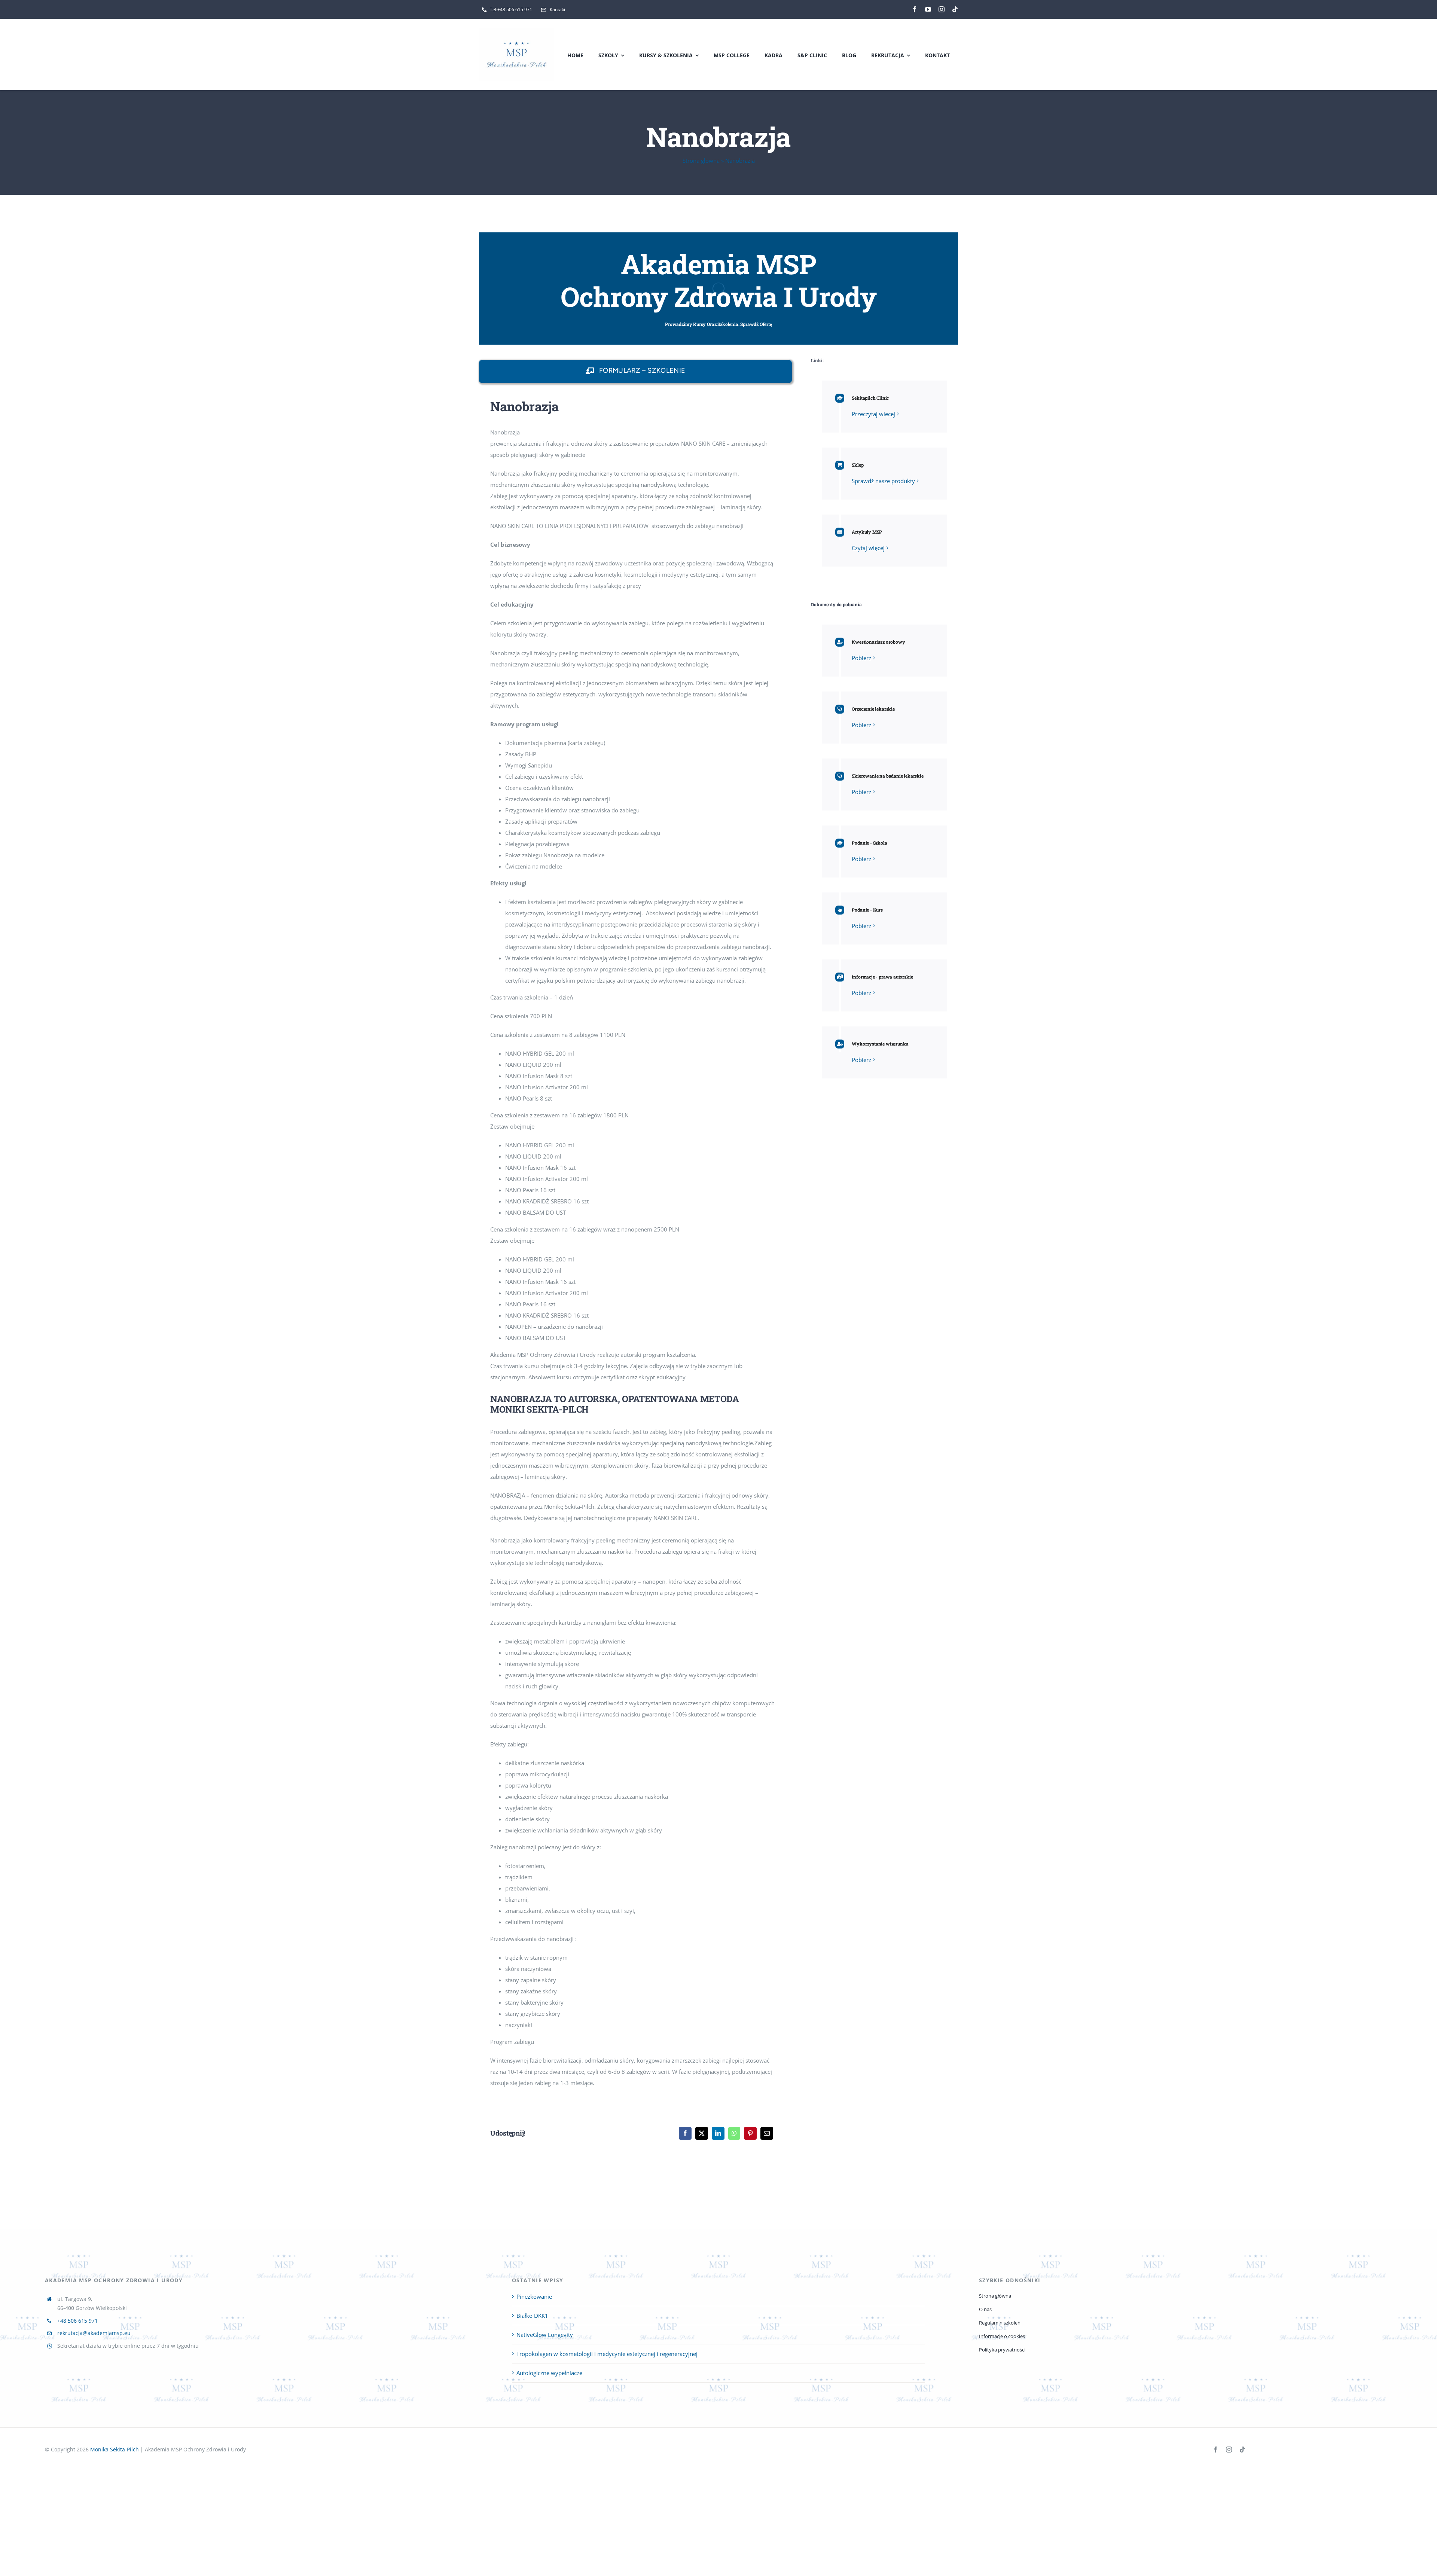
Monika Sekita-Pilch (115, 2449)
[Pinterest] (750, 2133)
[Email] (767, 2133)
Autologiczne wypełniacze (549, 2373)
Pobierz (861, 658)
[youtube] (928, 9)
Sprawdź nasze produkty (883, 481)
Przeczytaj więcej (873, 414)
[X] (702, 2133)
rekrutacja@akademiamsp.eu (94, 2333)
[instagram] (942, 9)
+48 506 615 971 (77, 2321)
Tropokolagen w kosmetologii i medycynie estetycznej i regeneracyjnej (607, 2354)
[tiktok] (955, 9)
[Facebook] (685, 2133)
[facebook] (915, 9)
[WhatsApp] (734, 2133)
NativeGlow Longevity (545, 2335)
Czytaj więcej (868, 548)
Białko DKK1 (532, 2316)
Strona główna (701, 161)
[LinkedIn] (718, 2133)
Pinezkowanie (534, 2296)
